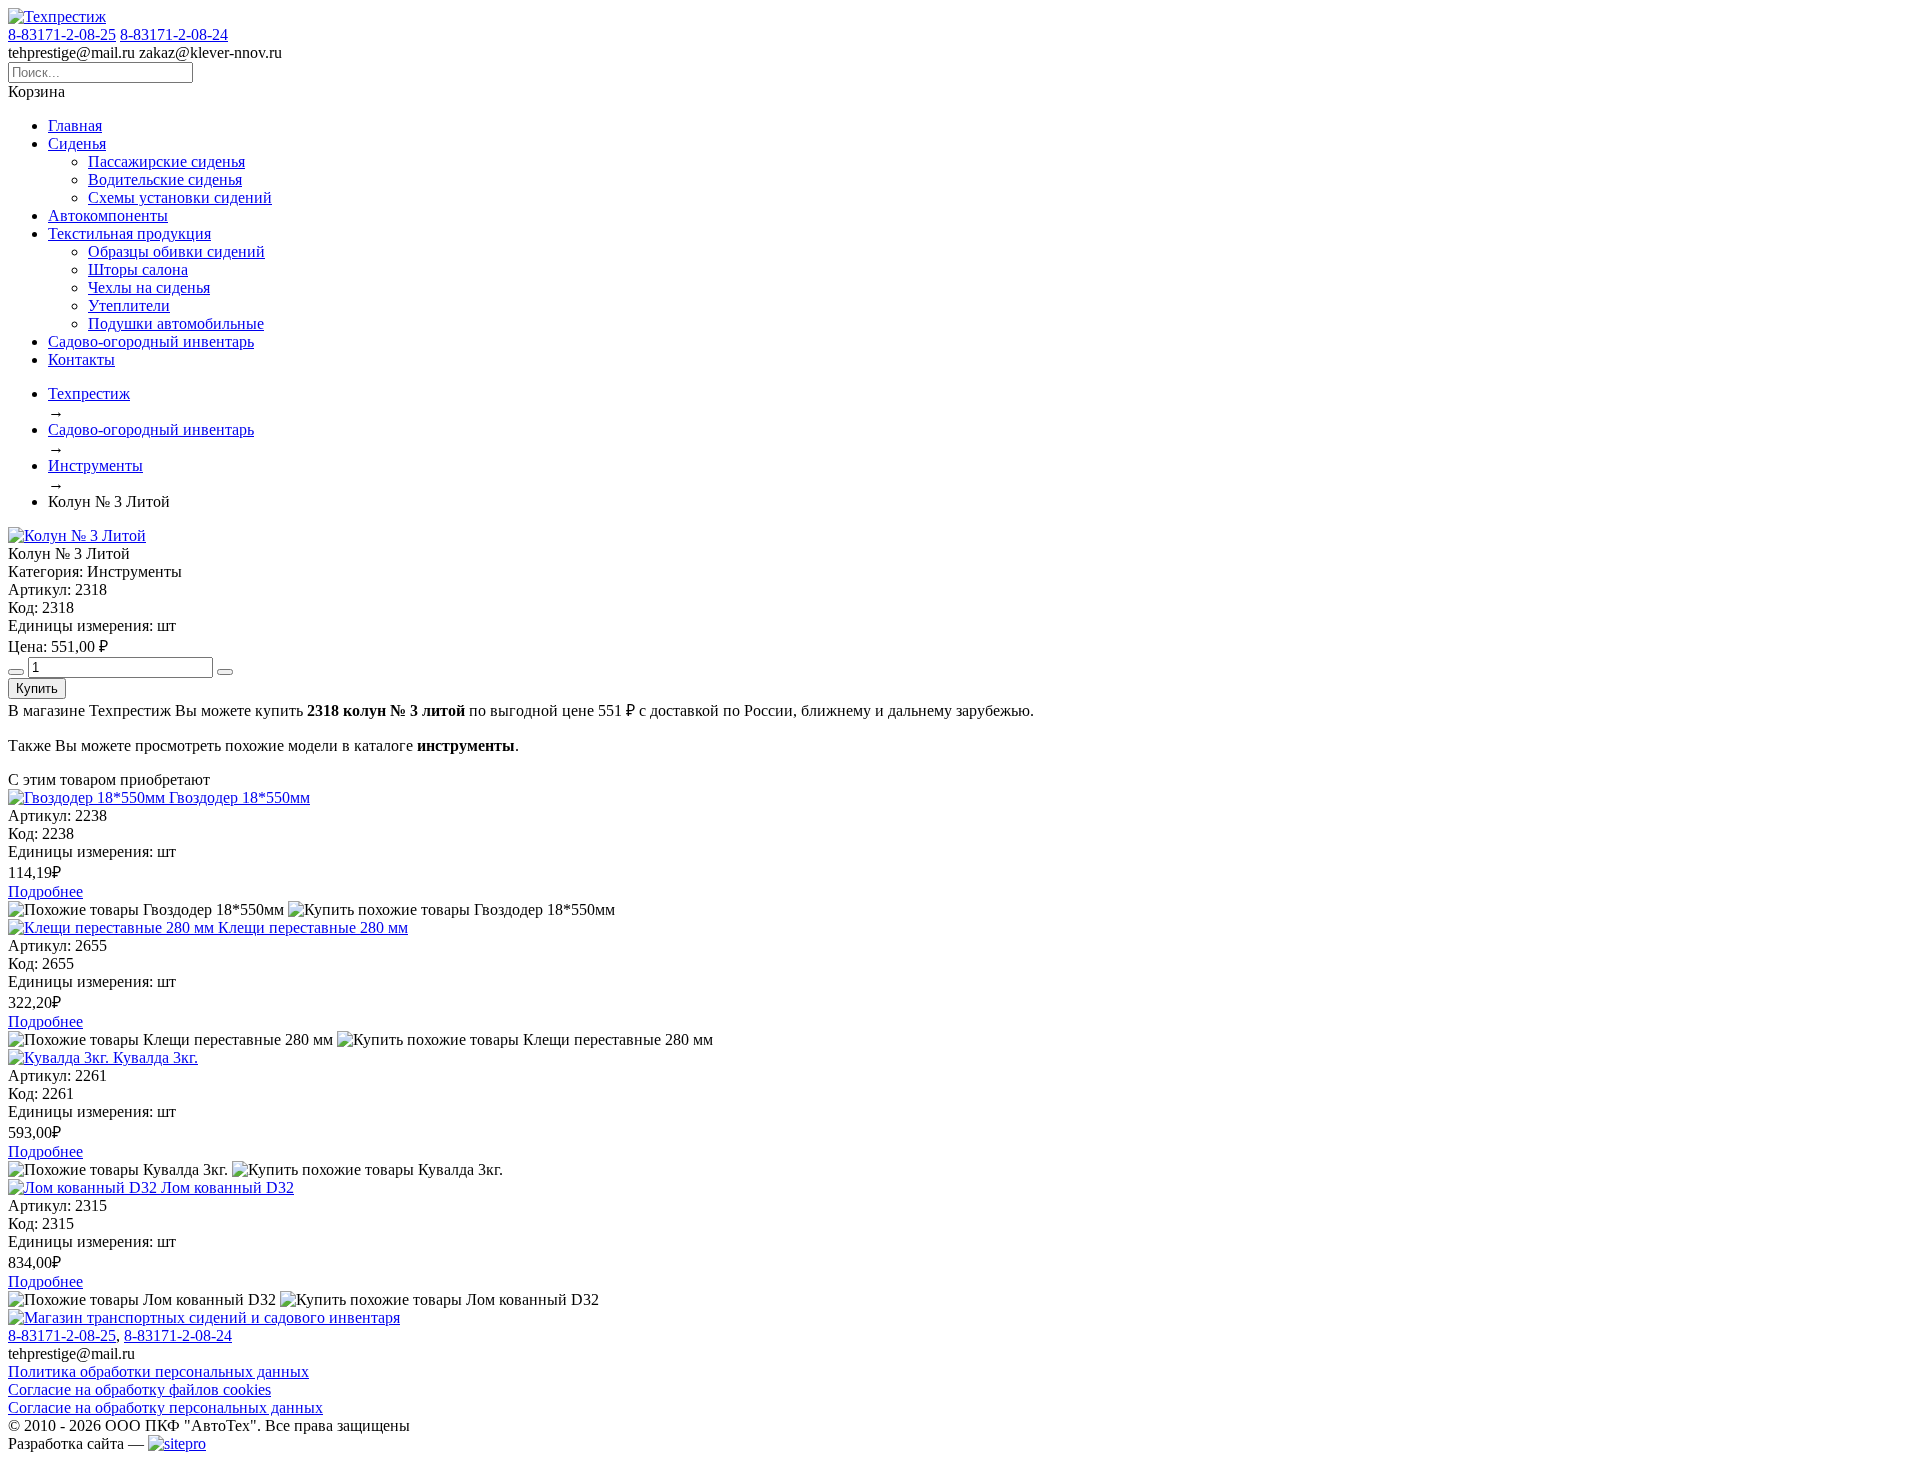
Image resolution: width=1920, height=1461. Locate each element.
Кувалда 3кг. (155, 1057)
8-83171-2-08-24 (174, 34)
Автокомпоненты (108, 215)
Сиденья (77, 143)
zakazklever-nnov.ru (210, 52)
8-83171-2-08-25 (62, 34)
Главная (75, 125)
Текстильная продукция (129, 233)
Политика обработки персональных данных (158, 1371)
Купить (37, 688)
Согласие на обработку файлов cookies (139, 1389)
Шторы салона (138, 269)
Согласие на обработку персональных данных (165, 1407)
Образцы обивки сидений (176, 251)
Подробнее (45, 891)
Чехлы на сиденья (149, 287)
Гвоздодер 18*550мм (239, 797)
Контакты (81, 359)
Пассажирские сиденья (166, 161)
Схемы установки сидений (180, 197)
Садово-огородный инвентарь (151, 341)
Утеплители (129, 305)
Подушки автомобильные (176, 323)
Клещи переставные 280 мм (313, 927)
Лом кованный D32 (227, 1187)
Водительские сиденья (165, 179)
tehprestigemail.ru (71, 52)
